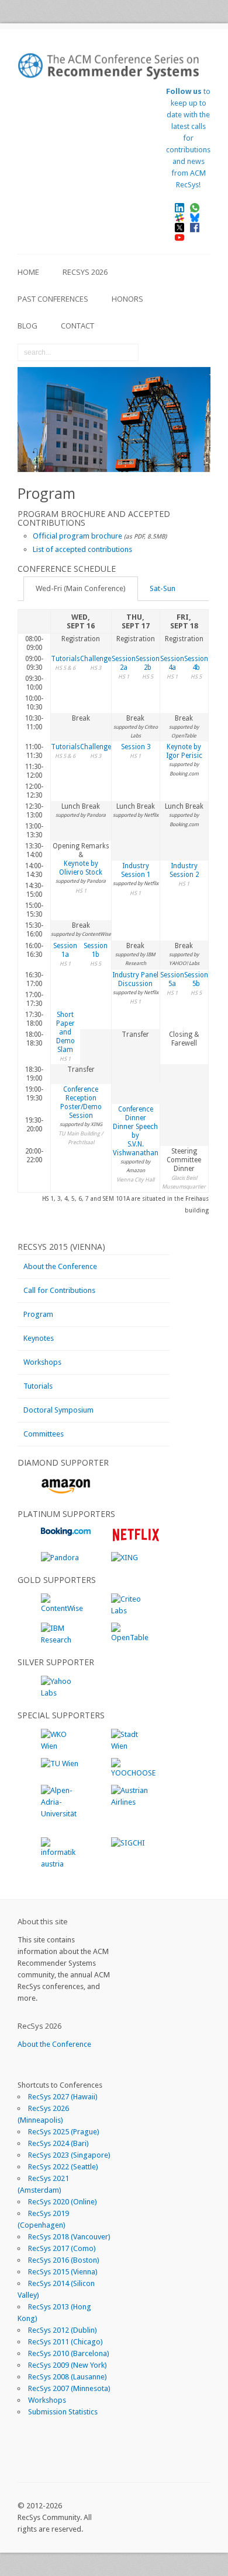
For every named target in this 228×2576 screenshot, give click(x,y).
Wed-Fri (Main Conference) (81, 588)
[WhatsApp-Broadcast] (199, 207)
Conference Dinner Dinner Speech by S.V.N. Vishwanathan (136, 1131)
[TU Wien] (60, 1764)
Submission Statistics (63, 2412)
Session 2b (148, 663)
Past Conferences (53, 299)
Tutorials (65, 659)
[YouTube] (184, 237)
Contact (77, 326)
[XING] (125, 1558)
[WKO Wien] (61, 1746)
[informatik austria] (61, 1864)
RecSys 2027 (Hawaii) (63, 2097)
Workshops (42, 1362)
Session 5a (172, 979)
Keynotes (39, 1338)
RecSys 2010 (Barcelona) (69, 2353)
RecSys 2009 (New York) (68, 2365)
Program (38, 1314)
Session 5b (196, 979)
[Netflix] (136, 1540)
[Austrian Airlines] (132, 1802)
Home (28, 272)
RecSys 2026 (85, 272)
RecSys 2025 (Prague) (64, 2132)
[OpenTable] (132, 1637)
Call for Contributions (59, 1290)
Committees (44, 1434)
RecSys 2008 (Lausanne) (68, 2377)
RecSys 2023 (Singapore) (69, 2155)
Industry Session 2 (184, 870)
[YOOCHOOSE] (133, 1773)
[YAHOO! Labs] (61, 1693)
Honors (127, 299)
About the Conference (60, 1266)
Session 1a (65, 950)
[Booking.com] (66, 1533)
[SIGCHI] (128, 1843)
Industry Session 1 (136, 870)
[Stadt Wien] (132, 1746)
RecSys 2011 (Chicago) (65, 2342)
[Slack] (184, 217)
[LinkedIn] (184, 207)
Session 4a (172, 663)
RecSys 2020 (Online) (63, 2202)
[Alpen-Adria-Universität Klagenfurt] (61, 1825)
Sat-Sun (163, 588)
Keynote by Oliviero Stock (81, 868)
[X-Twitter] (184, 227)
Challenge (96, 659)
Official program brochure (77, 536)
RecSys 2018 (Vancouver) (69, 2237)
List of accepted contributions (82, 549)
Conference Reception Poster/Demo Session (81, 1102)
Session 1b (96, 950)
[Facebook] (199, 227)
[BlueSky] (199, 217)
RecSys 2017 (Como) (62, 2248)
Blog (27, 326)
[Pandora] (60, 1558)
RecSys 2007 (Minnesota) (69, 2388)
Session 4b (196, 663)
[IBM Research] (61, 1640)
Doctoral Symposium (58, 1410)
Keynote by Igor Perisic (184, 751)
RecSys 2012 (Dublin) (63, 2330)
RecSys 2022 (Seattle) (63, 2167)
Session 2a (124, 663)
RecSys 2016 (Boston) (64, 2260)
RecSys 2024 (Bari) (58, 2143)
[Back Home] (114, 66)
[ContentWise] (62, 1608)
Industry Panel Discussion (135, 979)
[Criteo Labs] (132, 1611)
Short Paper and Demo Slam (65, 1032)
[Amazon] (66, 1492)
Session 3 (136, 747)
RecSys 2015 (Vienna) (63, 2272)
